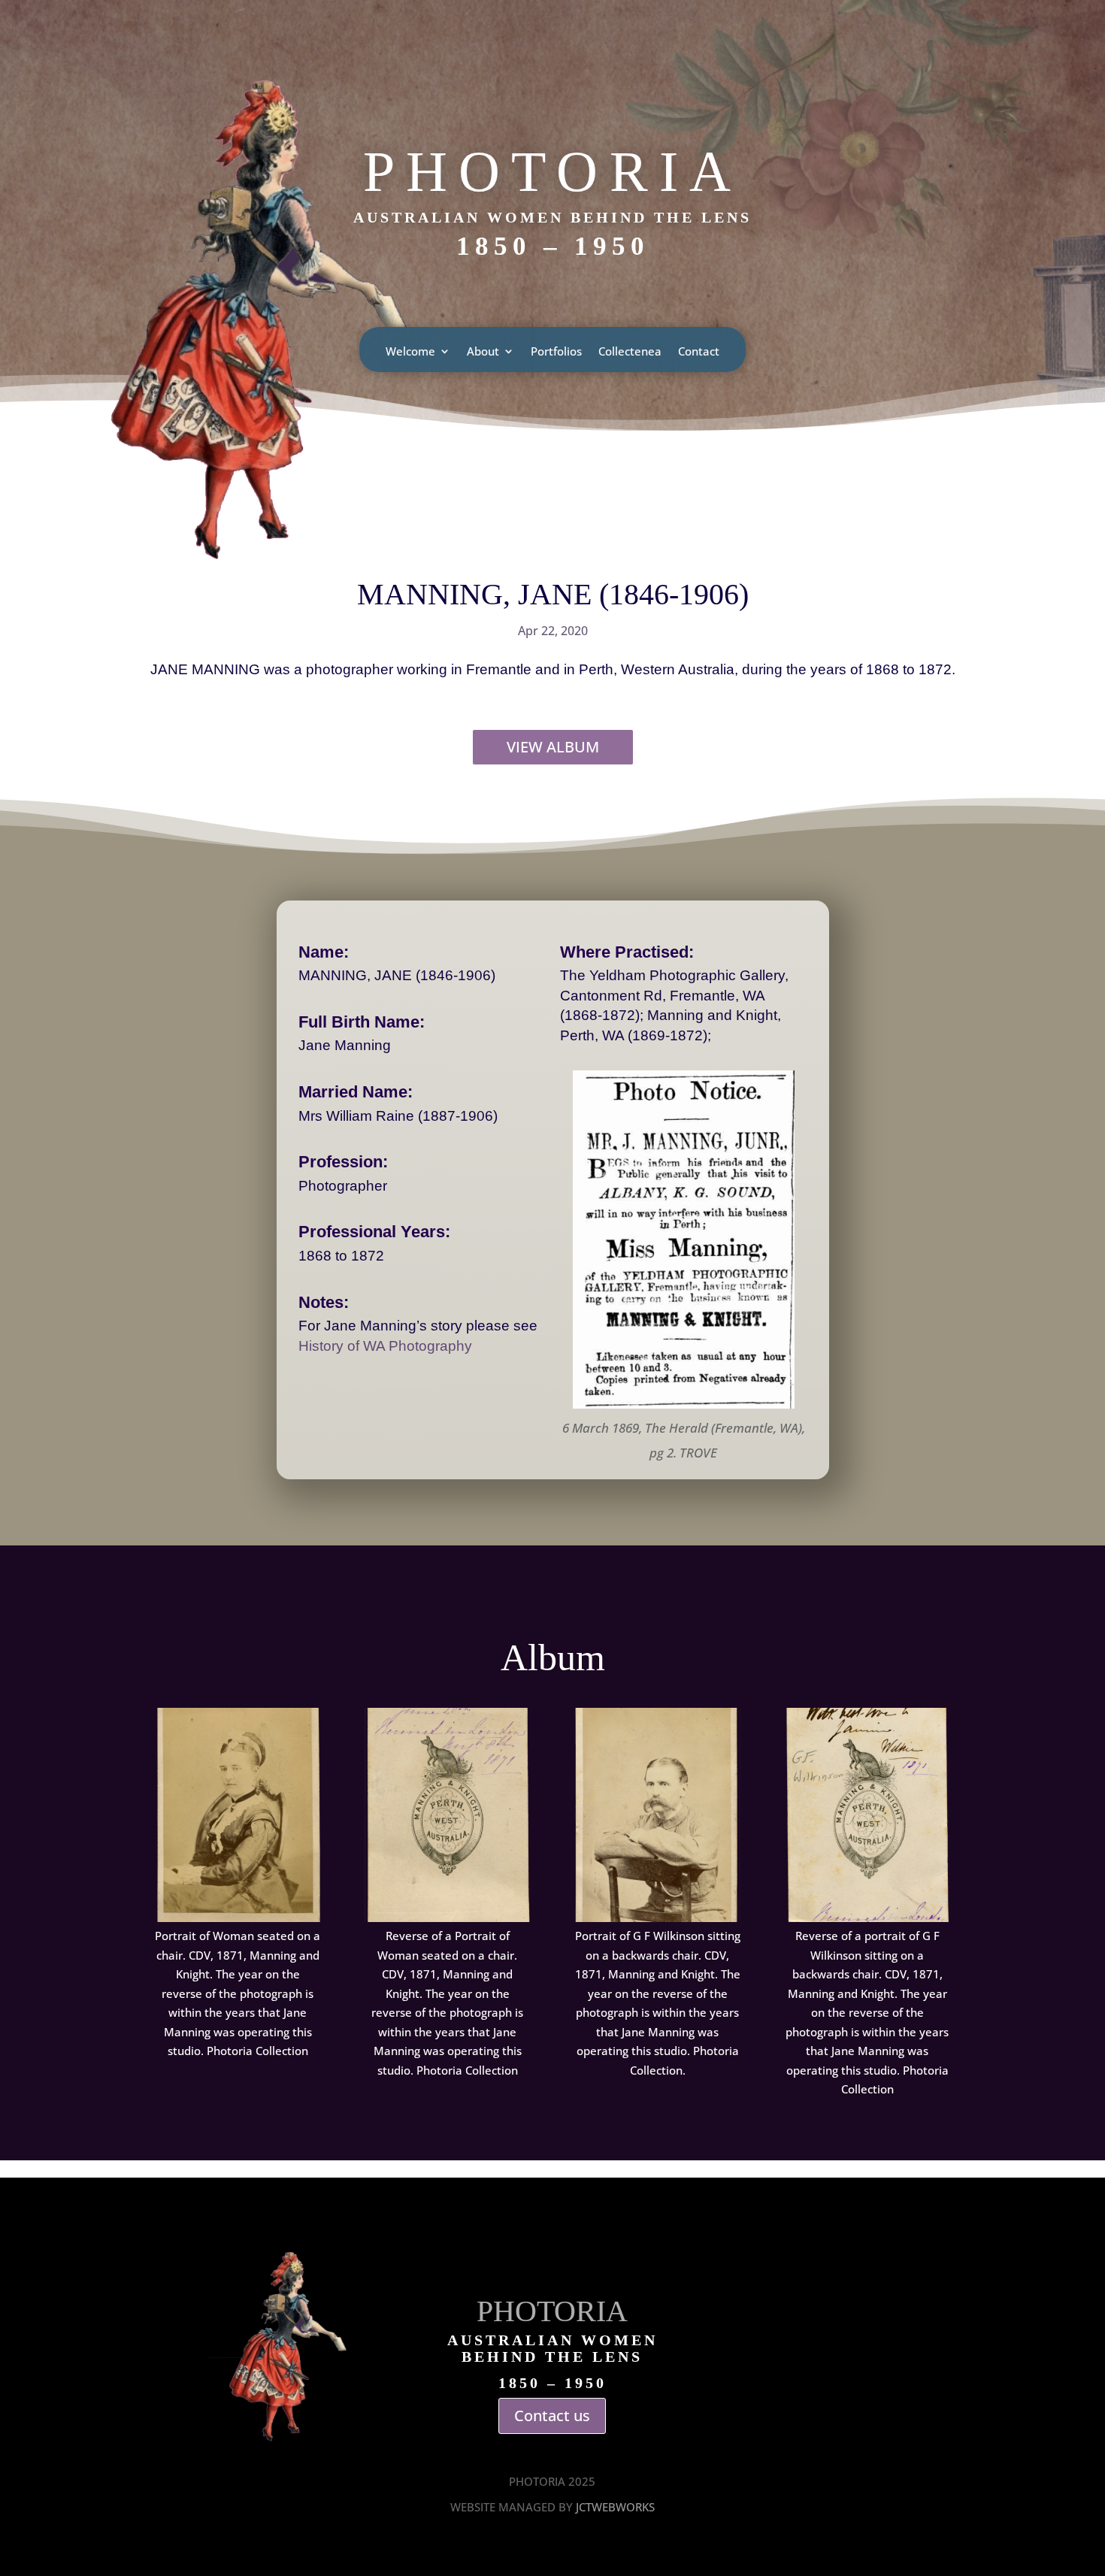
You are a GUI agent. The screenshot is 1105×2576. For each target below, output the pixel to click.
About (483, 352)
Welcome (410, 352)
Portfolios (556, 352)
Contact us (552, 2416)
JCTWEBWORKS (615, 2507)
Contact (699, 352)
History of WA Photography (385, 1346)
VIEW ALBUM (553, 747)
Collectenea (630, 352)
